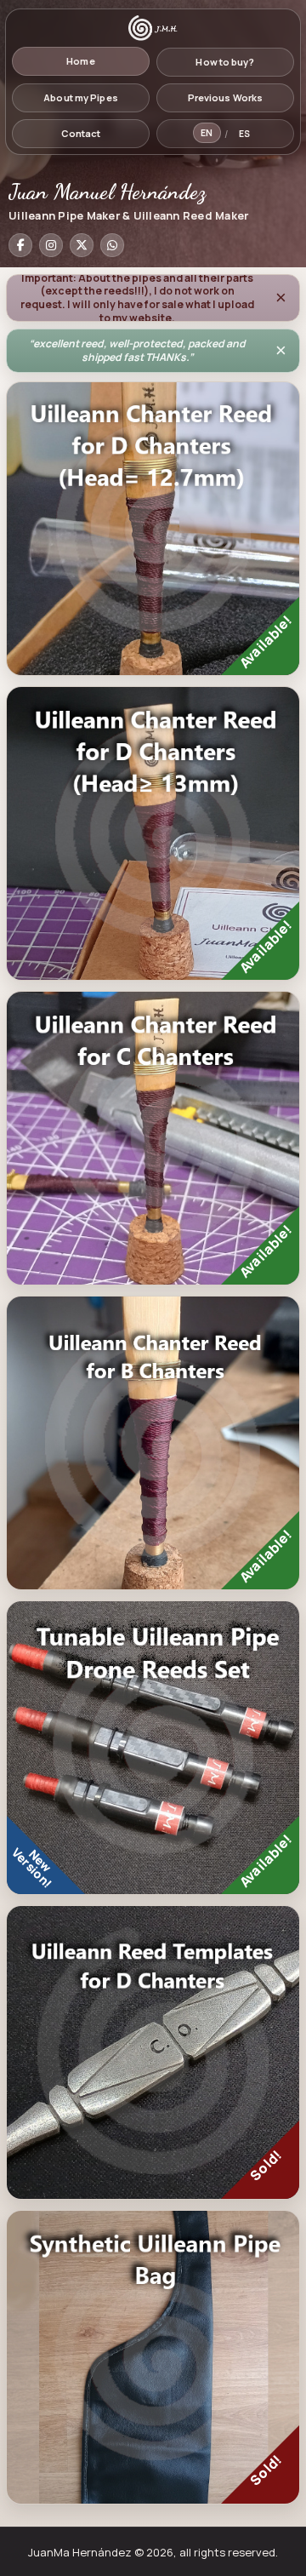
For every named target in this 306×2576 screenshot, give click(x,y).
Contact (81, 133)
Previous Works (226, 97)
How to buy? (225, 62)
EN (207, 133)
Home (80, 61)
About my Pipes (81, 97)
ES (244, 134)
